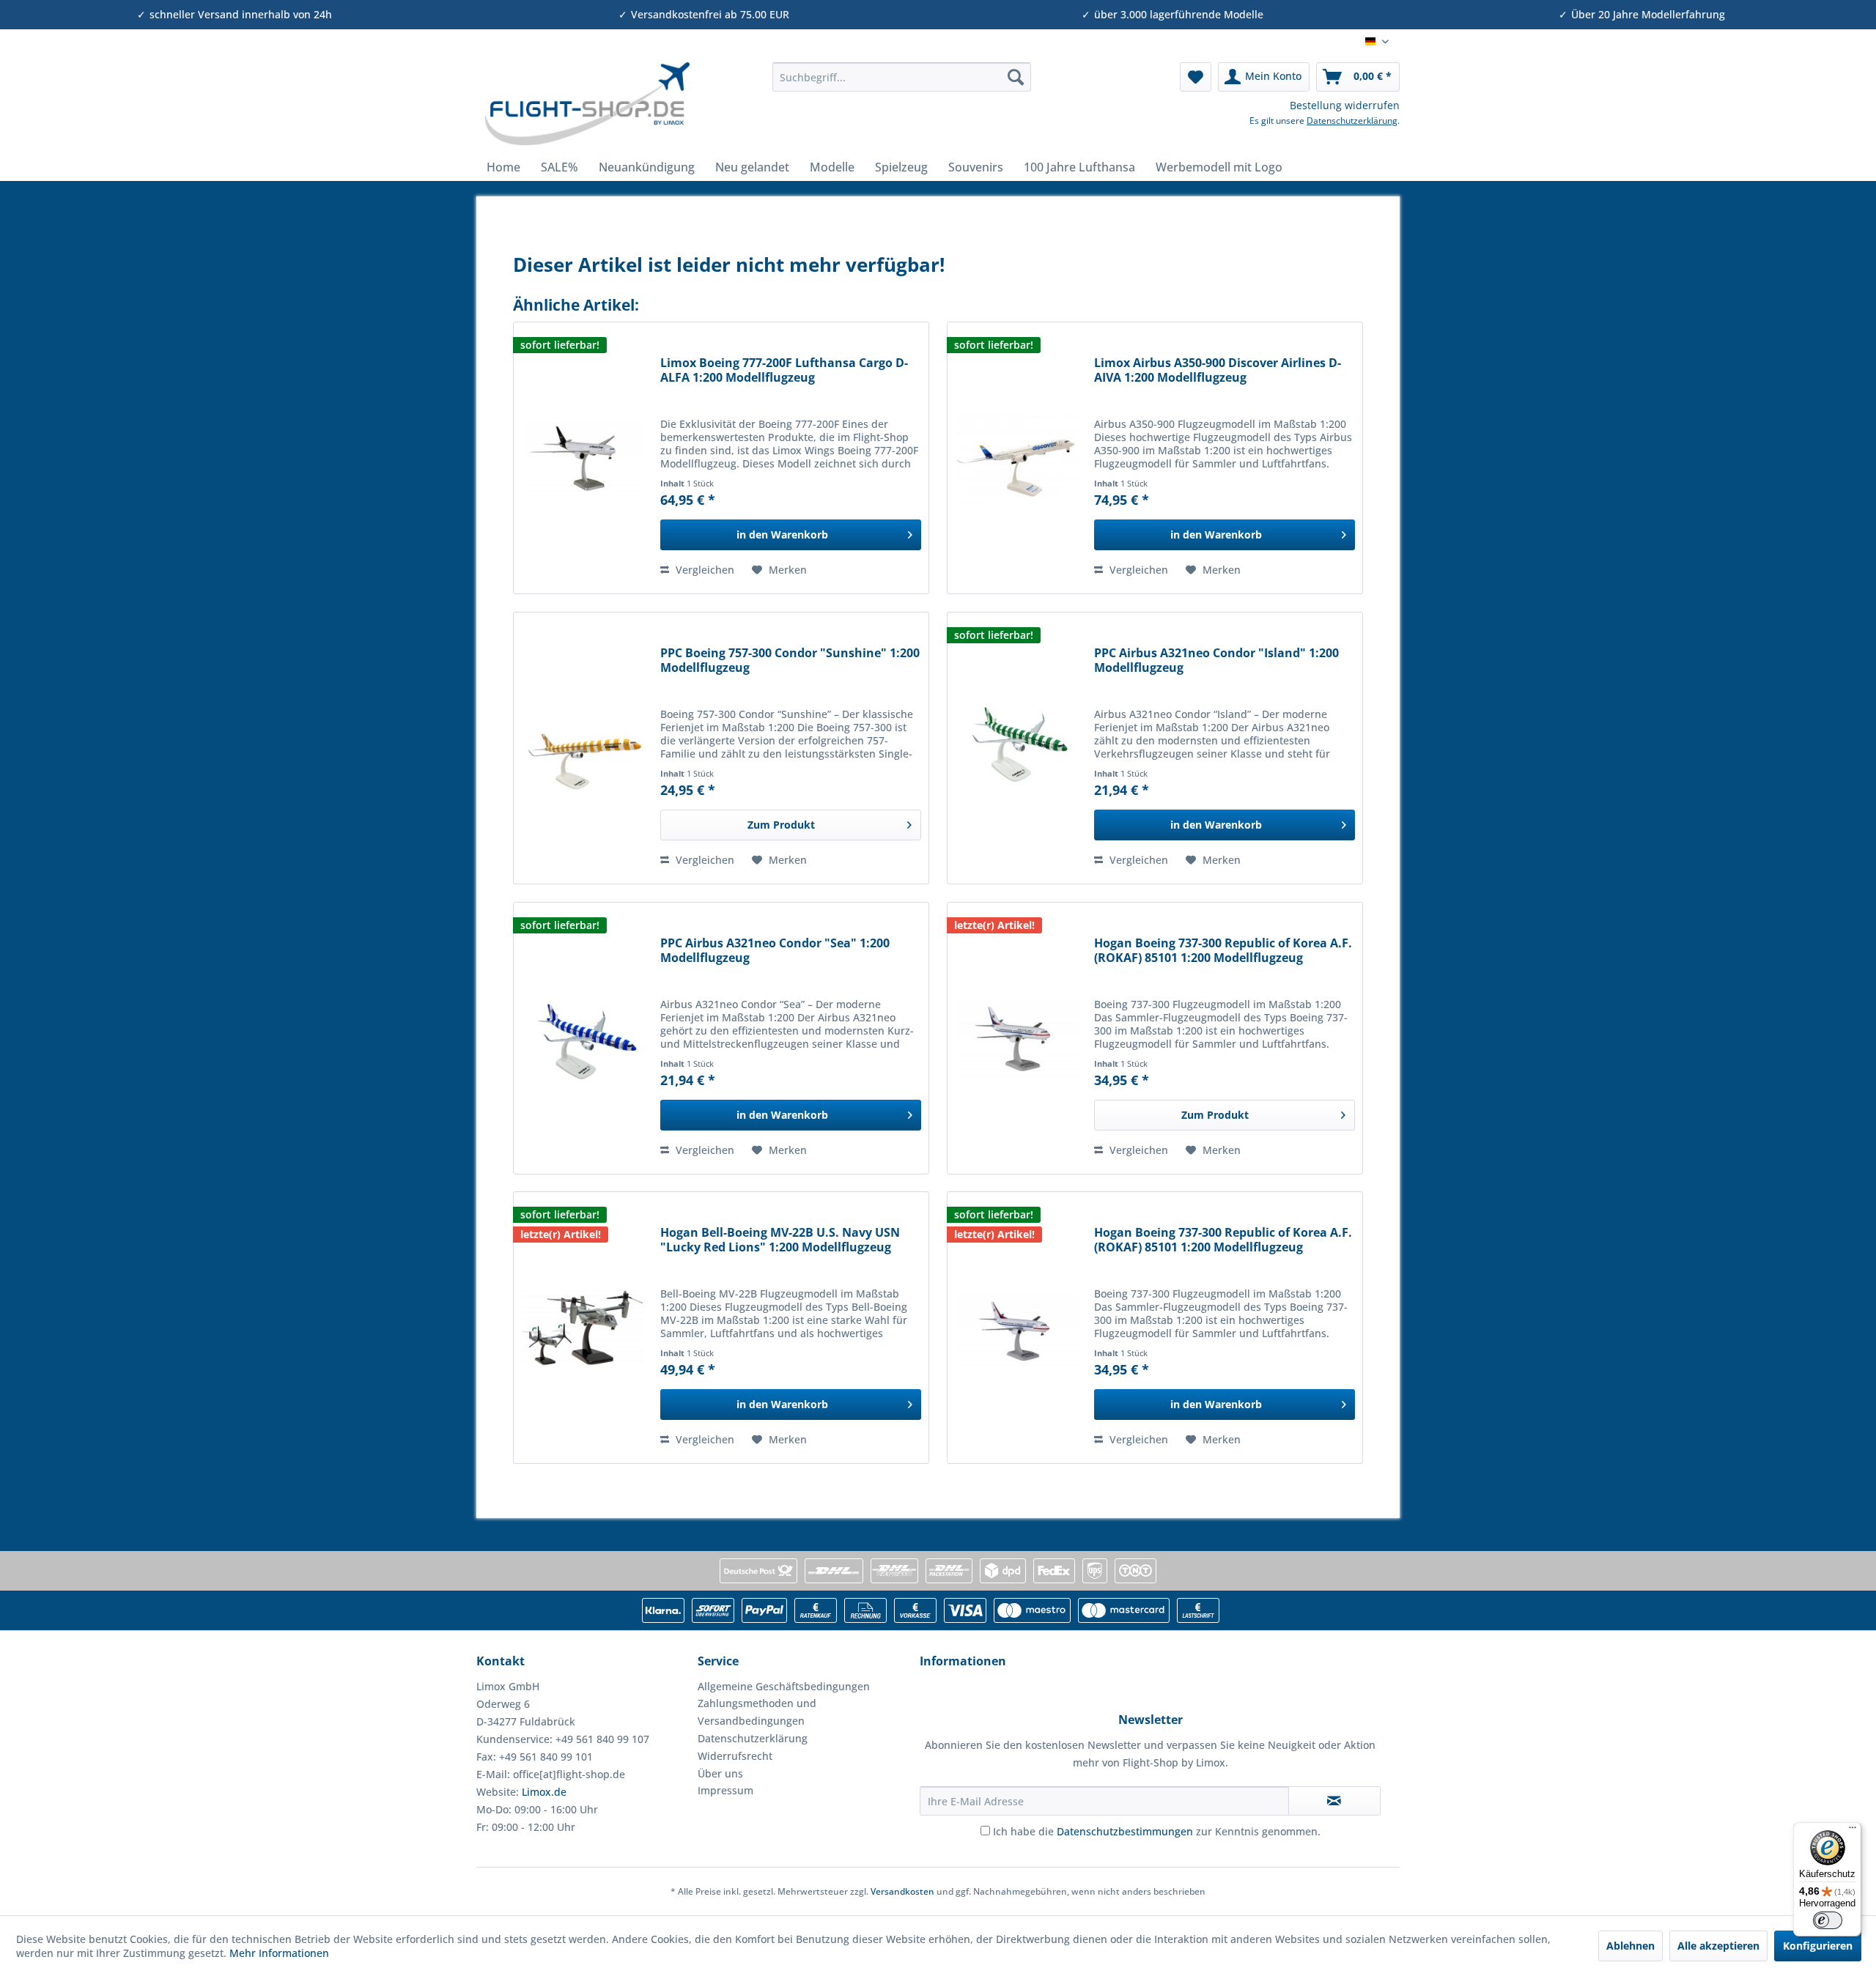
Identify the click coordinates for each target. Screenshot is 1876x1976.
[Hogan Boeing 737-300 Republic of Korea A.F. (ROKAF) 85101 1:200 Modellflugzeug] (1017, 1038)
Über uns (720, 1773)
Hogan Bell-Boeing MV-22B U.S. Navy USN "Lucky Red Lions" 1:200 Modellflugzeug (780, 1240)
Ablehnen (1631, 1946)
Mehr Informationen (279, 1953)
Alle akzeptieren (1718, 1946)
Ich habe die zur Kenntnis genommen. (1157, 1831)
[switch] (1828, 1920)
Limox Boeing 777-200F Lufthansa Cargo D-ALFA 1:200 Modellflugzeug (784, 370)
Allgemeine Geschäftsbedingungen (784, 1686)
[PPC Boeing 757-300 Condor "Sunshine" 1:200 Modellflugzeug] (583, 748)
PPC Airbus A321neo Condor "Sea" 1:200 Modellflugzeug (775, 951)
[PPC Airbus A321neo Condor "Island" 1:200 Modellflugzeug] (1017, 748)
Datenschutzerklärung (1352, 121)
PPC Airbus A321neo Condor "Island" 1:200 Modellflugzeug (1216, 660)
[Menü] (1853, 1831)
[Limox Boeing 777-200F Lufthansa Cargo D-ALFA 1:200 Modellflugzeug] (583, 458)
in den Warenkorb (782, 534)
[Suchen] (1016, 77)
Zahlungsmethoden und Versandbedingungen (757, 1712)
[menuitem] (902, 77)
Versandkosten (902, 1891)
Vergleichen (703, 570)
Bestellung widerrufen (1345, 105)
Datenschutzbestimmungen (1125, 1831)
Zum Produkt (781, 825)
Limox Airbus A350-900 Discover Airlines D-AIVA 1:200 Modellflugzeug (1218, 370)
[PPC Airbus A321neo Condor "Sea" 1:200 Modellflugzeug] (583, 1038)
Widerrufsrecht (735, 1756)
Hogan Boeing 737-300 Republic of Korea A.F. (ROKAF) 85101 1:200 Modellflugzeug (1223, 951)
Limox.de (544, 1792)
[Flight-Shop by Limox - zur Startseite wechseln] (587, 104)
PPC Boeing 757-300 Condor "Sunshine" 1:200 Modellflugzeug (790, 660)
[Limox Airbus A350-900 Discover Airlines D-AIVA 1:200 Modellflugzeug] (1017, 458)
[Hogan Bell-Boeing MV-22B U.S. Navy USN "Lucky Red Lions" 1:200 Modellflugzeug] (583, 1328)
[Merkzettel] (1196, 77)
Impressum (725, 1790)
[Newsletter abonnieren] (1334, 1801)
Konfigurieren (1818, 1946)
